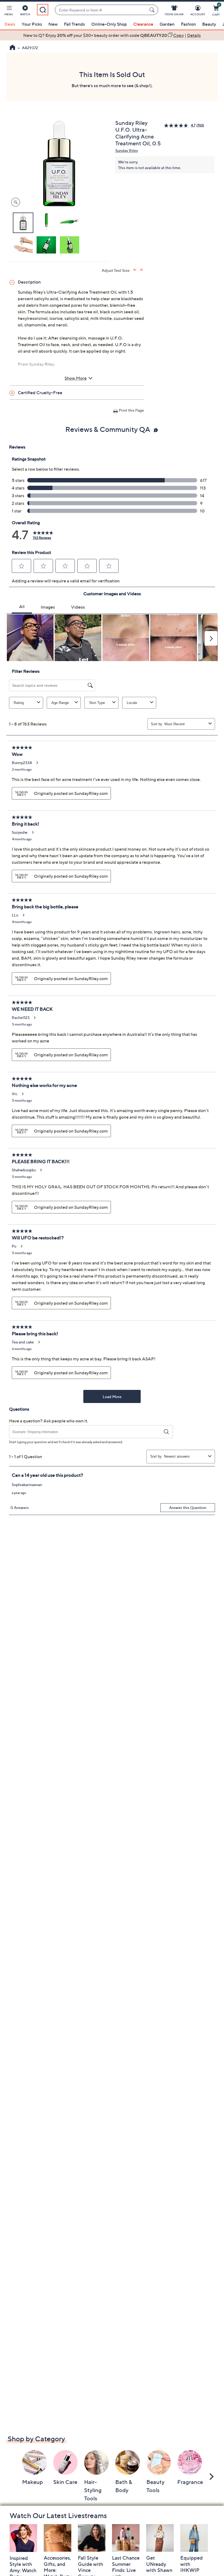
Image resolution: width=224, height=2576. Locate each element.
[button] (9, 11)
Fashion (188, 24)
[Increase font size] (135, 270)
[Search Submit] (153, 10)
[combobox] (101, 10)
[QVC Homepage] (12, 48)
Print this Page (131, 410)
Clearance (143, 24)
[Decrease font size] (142, 270)
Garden (167, 24)
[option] (112, 35)
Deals (10, 24)
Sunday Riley (127, 150)
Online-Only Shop (109, 24)
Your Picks (32, 24)
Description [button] (29, 282)
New (53, 24)
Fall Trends (74, 24)
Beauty (209, 24)
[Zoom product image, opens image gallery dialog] (14, 202)
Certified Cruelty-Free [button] (40, 393)
